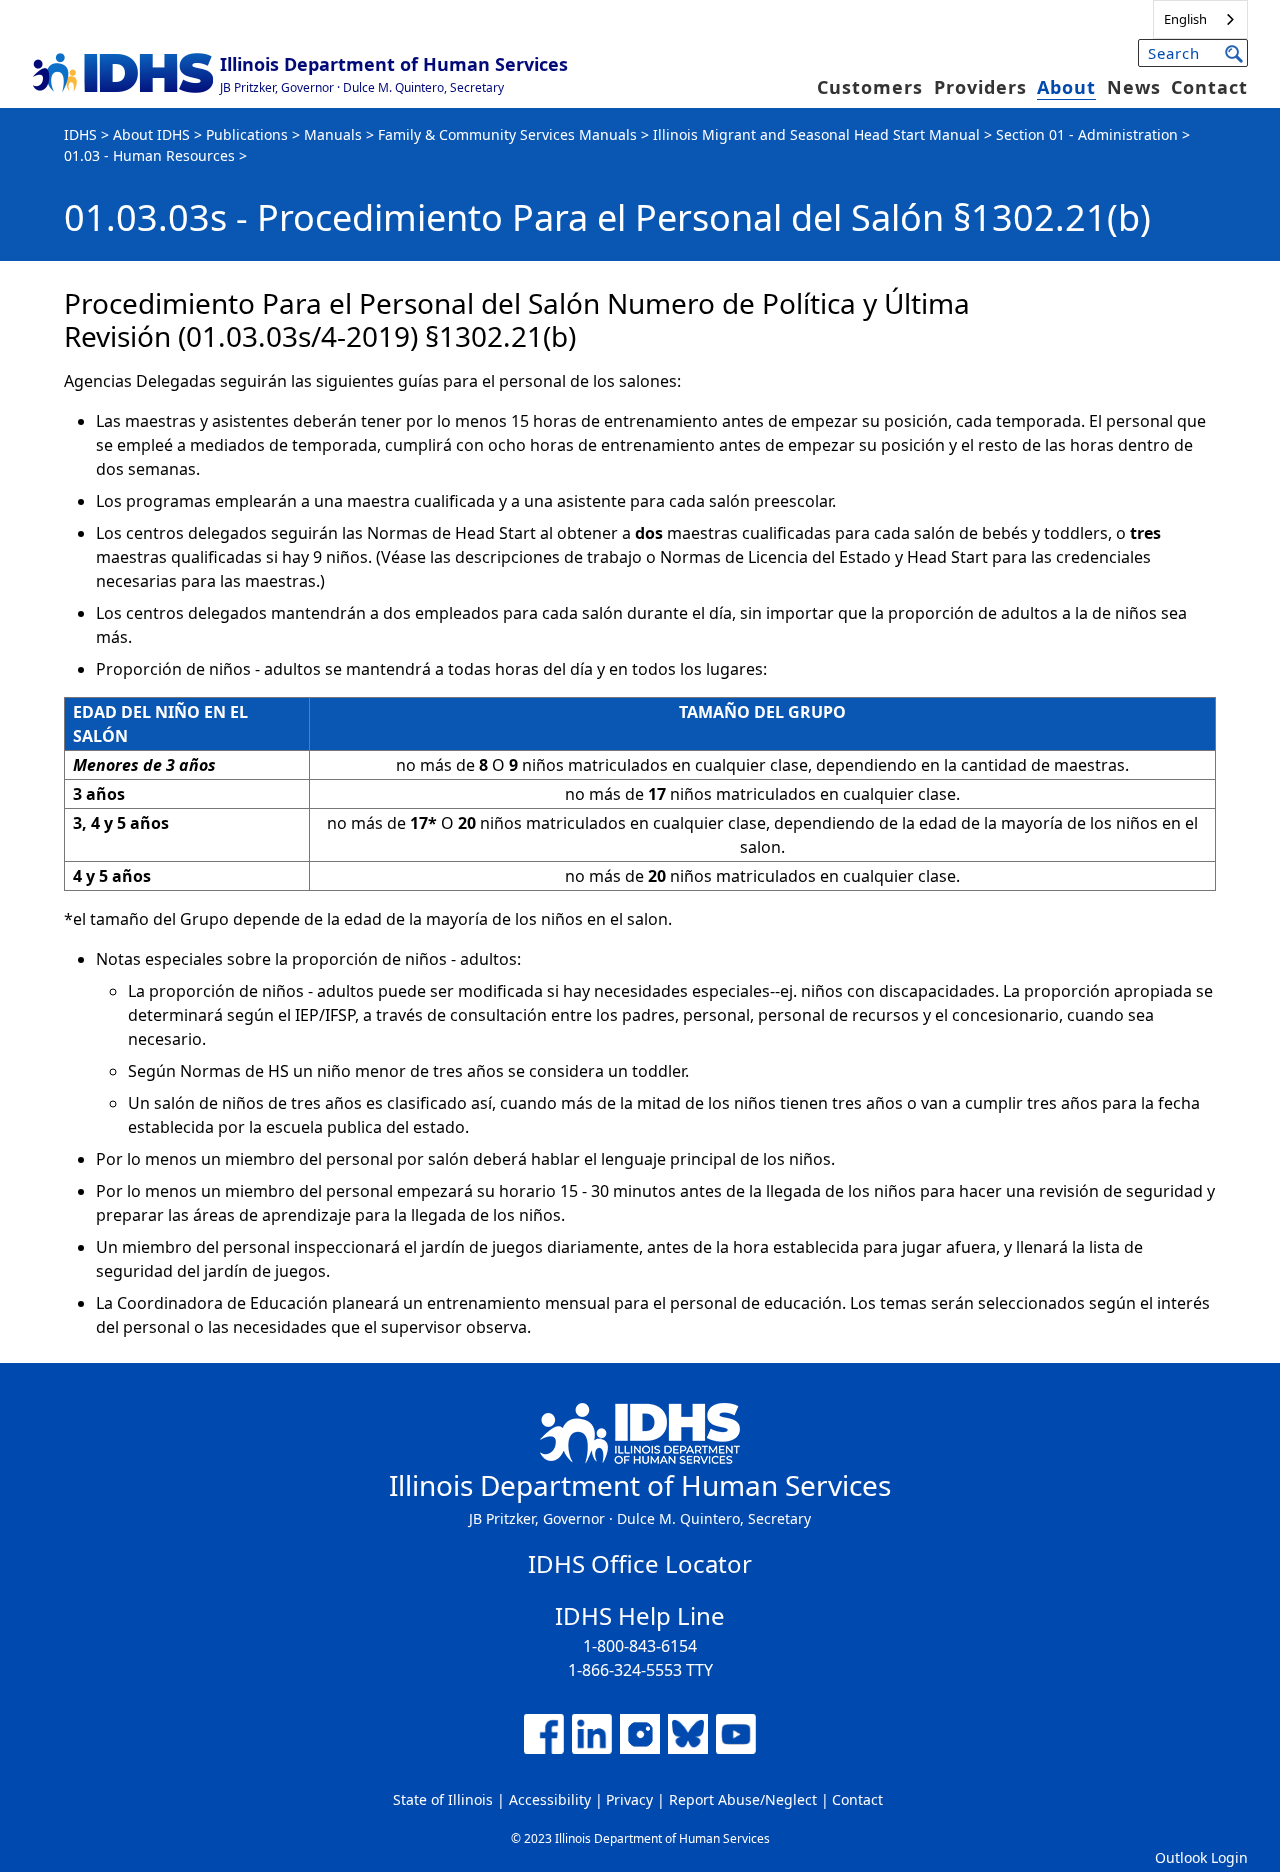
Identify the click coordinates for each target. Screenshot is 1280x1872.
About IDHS (151, 134)
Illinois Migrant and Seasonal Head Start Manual (816, 134)
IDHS (80, 134)
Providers (980, 87)
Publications (247, 134)
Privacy (629, 1799)
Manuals (333, 134)
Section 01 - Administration (1087, 134)
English (1185, 19)
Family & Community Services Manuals (507, 134)
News (1134, 87)
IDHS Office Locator (640, 1563)
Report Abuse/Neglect (743, 1799)
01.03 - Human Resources (149, 155)
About (1066, 87)
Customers (870, 87)
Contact (1209, 87)
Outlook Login (1201, 1857)
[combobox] (1200, 19)
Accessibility (550, 1799)
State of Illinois (443, 1799)
